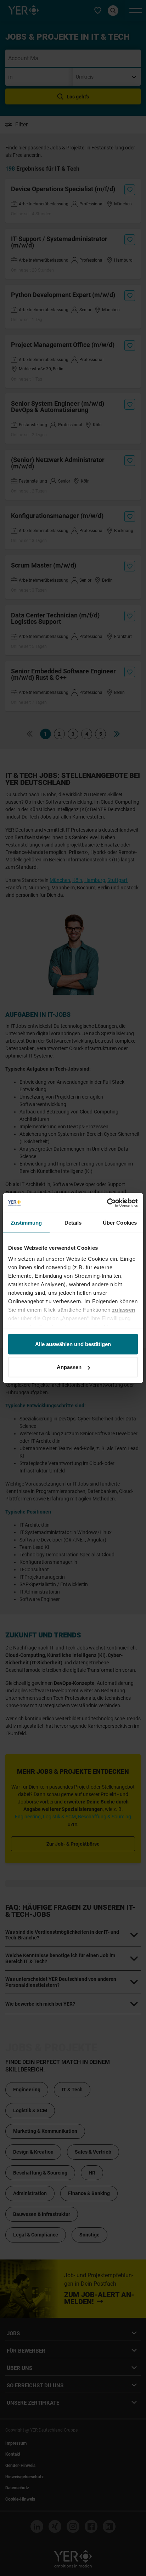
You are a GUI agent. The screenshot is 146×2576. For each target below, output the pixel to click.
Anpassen (69, 1367)
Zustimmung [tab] (26, 1222)
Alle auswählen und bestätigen (73, 1344)
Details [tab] (73, 1222)
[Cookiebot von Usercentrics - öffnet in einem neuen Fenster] (107, 1203)
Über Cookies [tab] (120, 1222)
